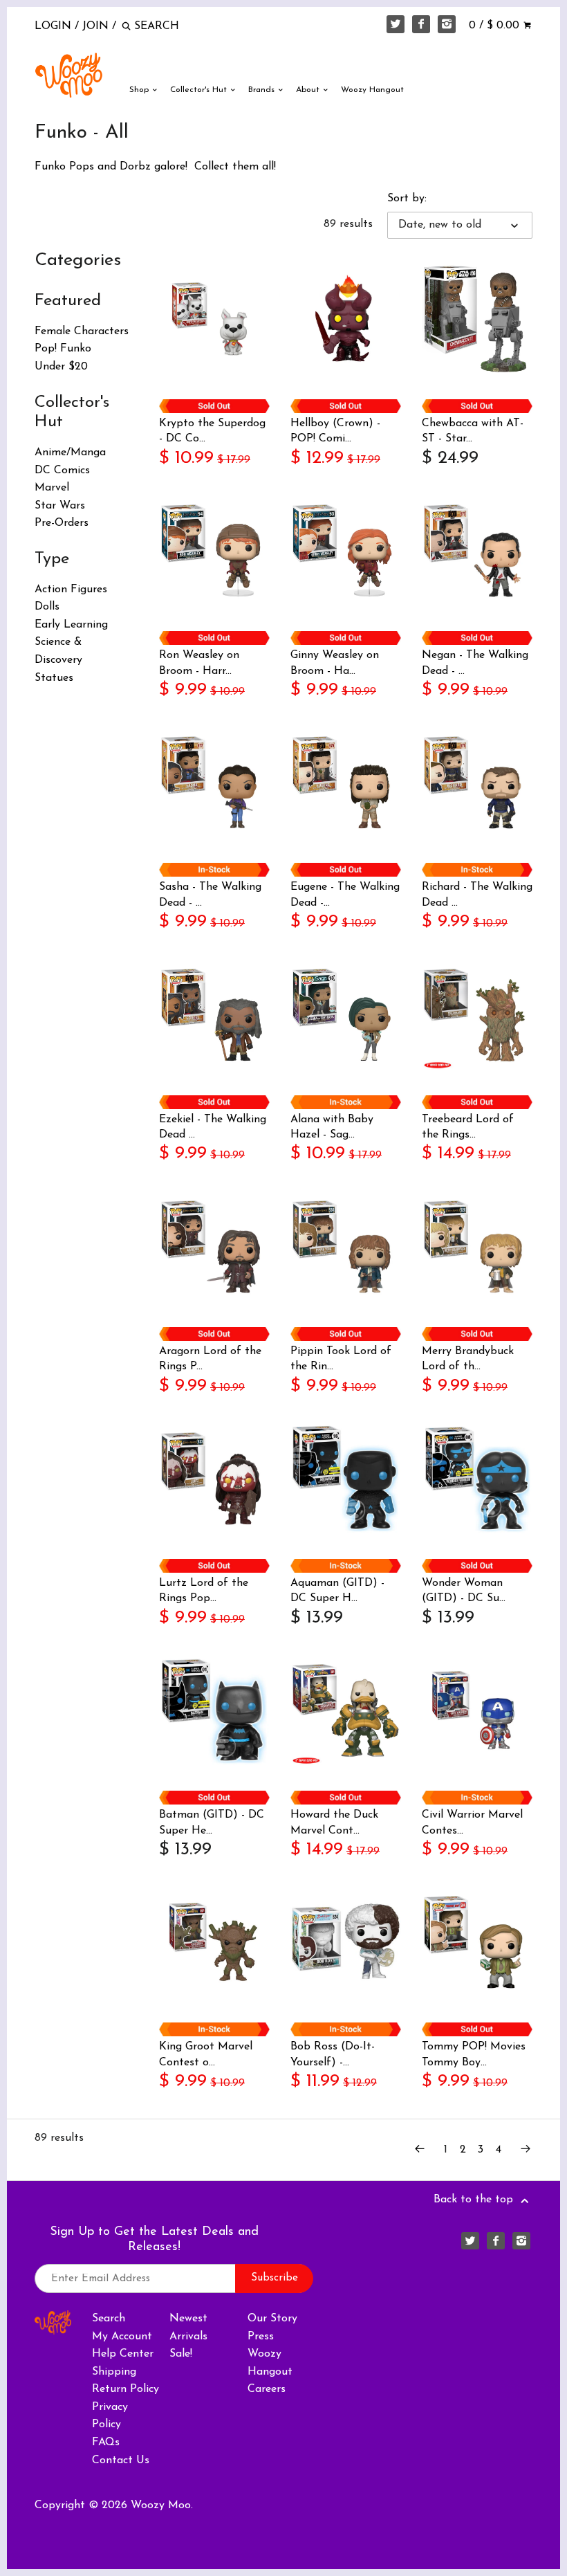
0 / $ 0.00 (496, 26)
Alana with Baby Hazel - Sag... (332, 1127)
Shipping (114, 2372)
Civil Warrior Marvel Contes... (472, 1823)
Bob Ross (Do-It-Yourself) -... (333, 2054)
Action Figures (71, 590)
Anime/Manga (70, 453)
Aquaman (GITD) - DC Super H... (337, 1591)
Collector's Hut (200, 90)
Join (95, 26)
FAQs (106, 2442)
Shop (140, 90)
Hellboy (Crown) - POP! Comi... (335, 431)
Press (261, 2337)
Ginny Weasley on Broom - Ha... (335, 663)
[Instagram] (447, 24)
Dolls (47, 607)
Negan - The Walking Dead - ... (475, 663)
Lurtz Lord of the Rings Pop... (204, 1591)
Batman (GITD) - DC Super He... (212, 1823)
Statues (54, 678)
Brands (263, 90)
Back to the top (475, 2200)
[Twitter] (396, 24)
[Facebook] (421, 24)
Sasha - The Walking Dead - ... (210, 895)
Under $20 (61, 367)
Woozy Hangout (372, 90)
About (309, 90)
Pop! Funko (63, 349)
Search (109, 2319)
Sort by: (407, 199)
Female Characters (82, 331)
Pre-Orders (62, 523)
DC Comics (62, 471)
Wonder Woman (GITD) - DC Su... (464, 1591)
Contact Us (121, 2460)
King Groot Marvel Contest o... (206, 2054)
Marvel (52, 488)
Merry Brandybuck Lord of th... (468, 1359)
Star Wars (60, 506)
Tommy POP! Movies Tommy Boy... (474, 2054)
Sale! (181, 2354)
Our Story (272, 2319)
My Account (122, 2337)
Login (53, 26)
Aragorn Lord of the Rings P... (210, 1359)
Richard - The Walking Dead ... (477, 895)
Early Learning (71, 625)
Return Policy (126, 2389)
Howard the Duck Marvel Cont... (334, 1823)
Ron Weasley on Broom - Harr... (199, 663)
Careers (267, 2389)
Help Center (123, 2354)
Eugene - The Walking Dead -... (345, 895)
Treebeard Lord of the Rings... (468, 1127)
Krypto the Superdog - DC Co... (212, 431)
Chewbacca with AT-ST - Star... (473, 431)
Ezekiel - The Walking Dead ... (213, 1127)
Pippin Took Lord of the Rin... (341, 1359)
